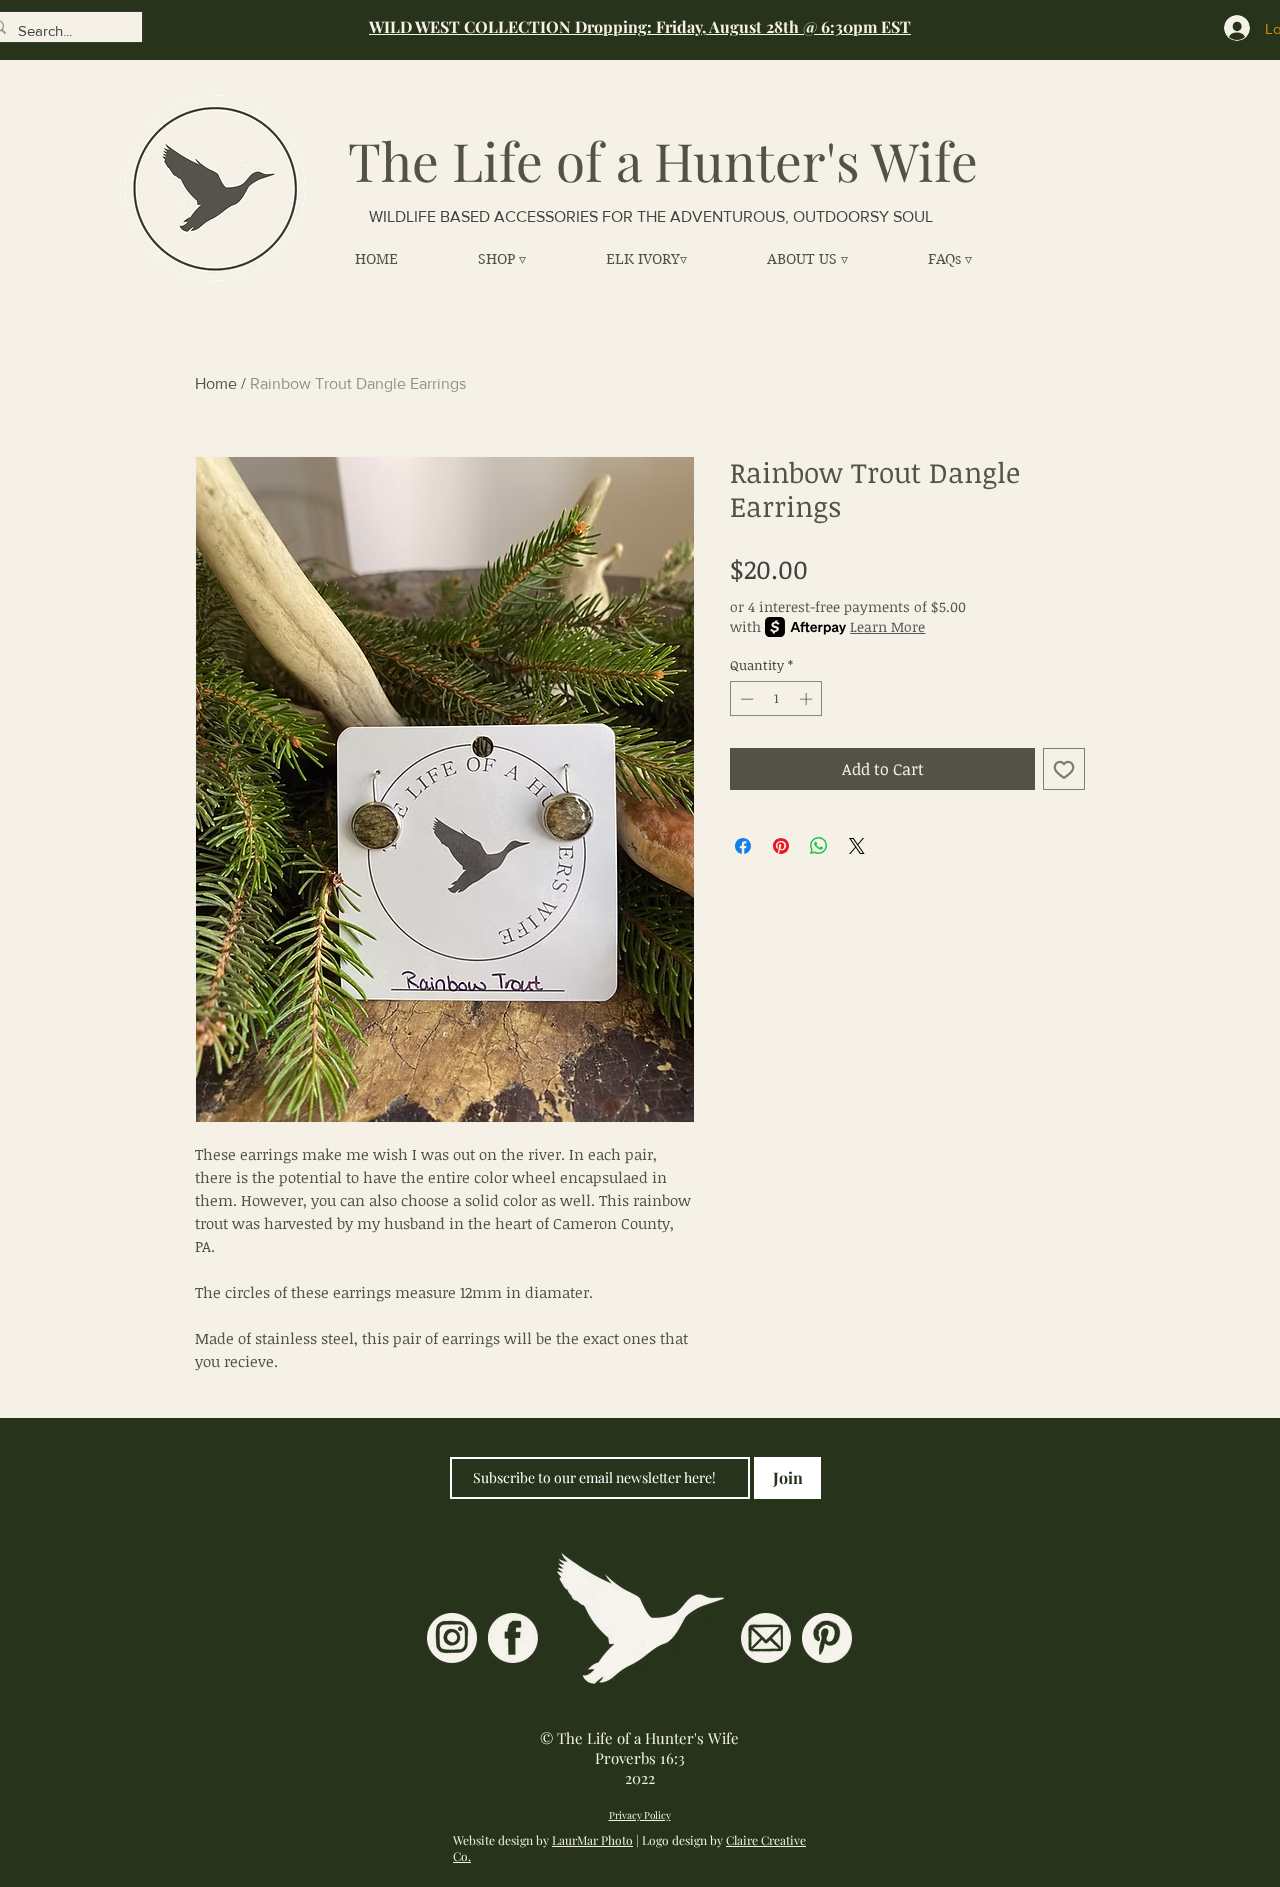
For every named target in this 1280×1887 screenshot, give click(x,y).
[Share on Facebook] (743, 846)
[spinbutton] (776, 699)
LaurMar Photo (592, 1840)
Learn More (887, 626)
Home (216, 383)
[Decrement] (745, 699)
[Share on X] (857, 846)
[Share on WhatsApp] (819, 846)
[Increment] (808, 699)
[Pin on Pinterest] (781, 846)
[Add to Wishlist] (1064, 769)
